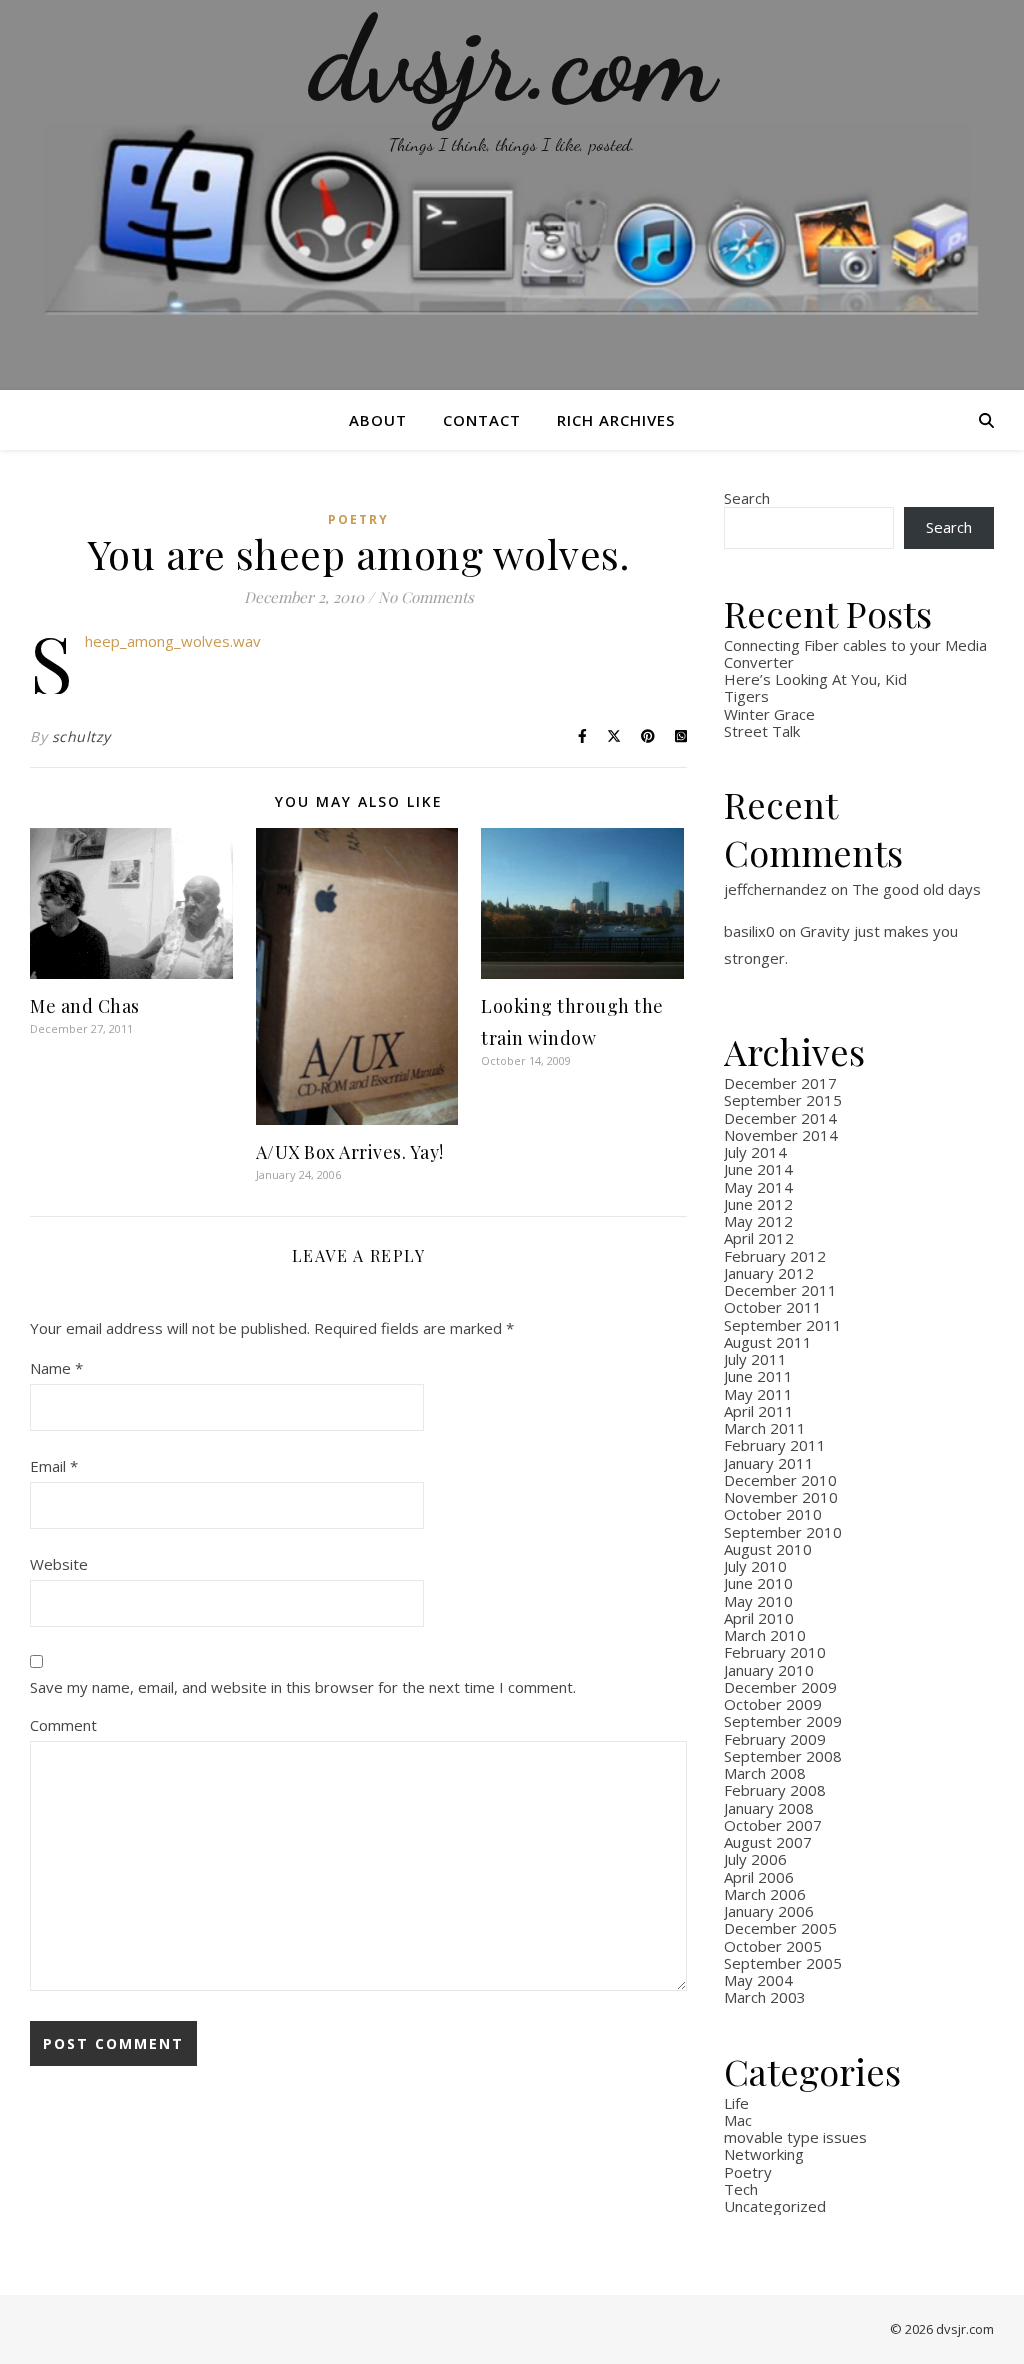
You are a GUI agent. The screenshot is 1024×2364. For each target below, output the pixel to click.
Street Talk (762, 731)
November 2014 (781, 1135)
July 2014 (755, 1152)
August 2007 (768, 1842)
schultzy (81, 736)
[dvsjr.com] (512, 195)
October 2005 (773, 1946)
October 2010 (773, 1514)
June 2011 (758, 1376)
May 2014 (758, 1187)
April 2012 (759, 1238)
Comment (63, 1725)
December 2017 (780, 1083)
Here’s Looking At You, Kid (815, 679)
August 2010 (768, 1549)
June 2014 (758, 1169)
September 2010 (783, 1532)
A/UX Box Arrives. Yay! (350, 1152)
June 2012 (758, 1204)
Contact (482, 420)
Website (59, 1564)
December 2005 (780, 1928)
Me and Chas (85, 1006)
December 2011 (780, 1290)
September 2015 (783, 1100)
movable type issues (795, 2137)
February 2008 (775, 1790)
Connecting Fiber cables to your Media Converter (855, 653)
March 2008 (765, 1773)
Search (747, 498)
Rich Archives (616, 420)
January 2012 (769, 1273)
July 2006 (755, 1859)
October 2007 (773, 1825)
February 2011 (775, 1445)
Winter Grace (769, 714)
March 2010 (765, 1635)
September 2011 (783, 1325)
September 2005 (783, 1963)
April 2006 (759, 1877)
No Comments (426, 597)
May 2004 (758, 1980)
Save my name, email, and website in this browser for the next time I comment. (303, 1687)
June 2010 (758, 1583)
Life (736, 2103)
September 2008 (783, 1756)
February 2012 (775, 1256)
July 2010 (755, 1566)
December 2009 (780, 1687)
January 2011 (769, 1463)
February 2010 (775, 1652)
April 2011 (759, 1411)
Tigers (746, 696)
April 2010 (759, 1618)
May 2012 (758, 1221)
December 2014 (780, 1118)
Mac (738, 2120)
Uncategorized (775, 2206)
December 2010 (780, 1480)
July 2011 (755, 1359)
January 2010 (769, 1670)
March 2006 (765, 1894)
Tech (741, 2189)
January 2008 (769, 1808)
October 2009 (773, 1704)
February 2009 (775, 1739)
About (378, 420)
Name (56, 1368)
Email (54, 1466)
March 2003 (765, 1997)
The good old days (916, 889)
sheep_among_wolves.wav (173, 641)
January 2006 (769, 1911)
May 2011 (758, 1394)
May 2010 (758, 1601)
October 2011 (773, 1307)
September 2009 (783, 1721)
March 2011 (765, 1428)
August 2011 (768, 1342)
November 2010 (781, 1497)
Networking (764, 2154)
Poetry (358, 519)
